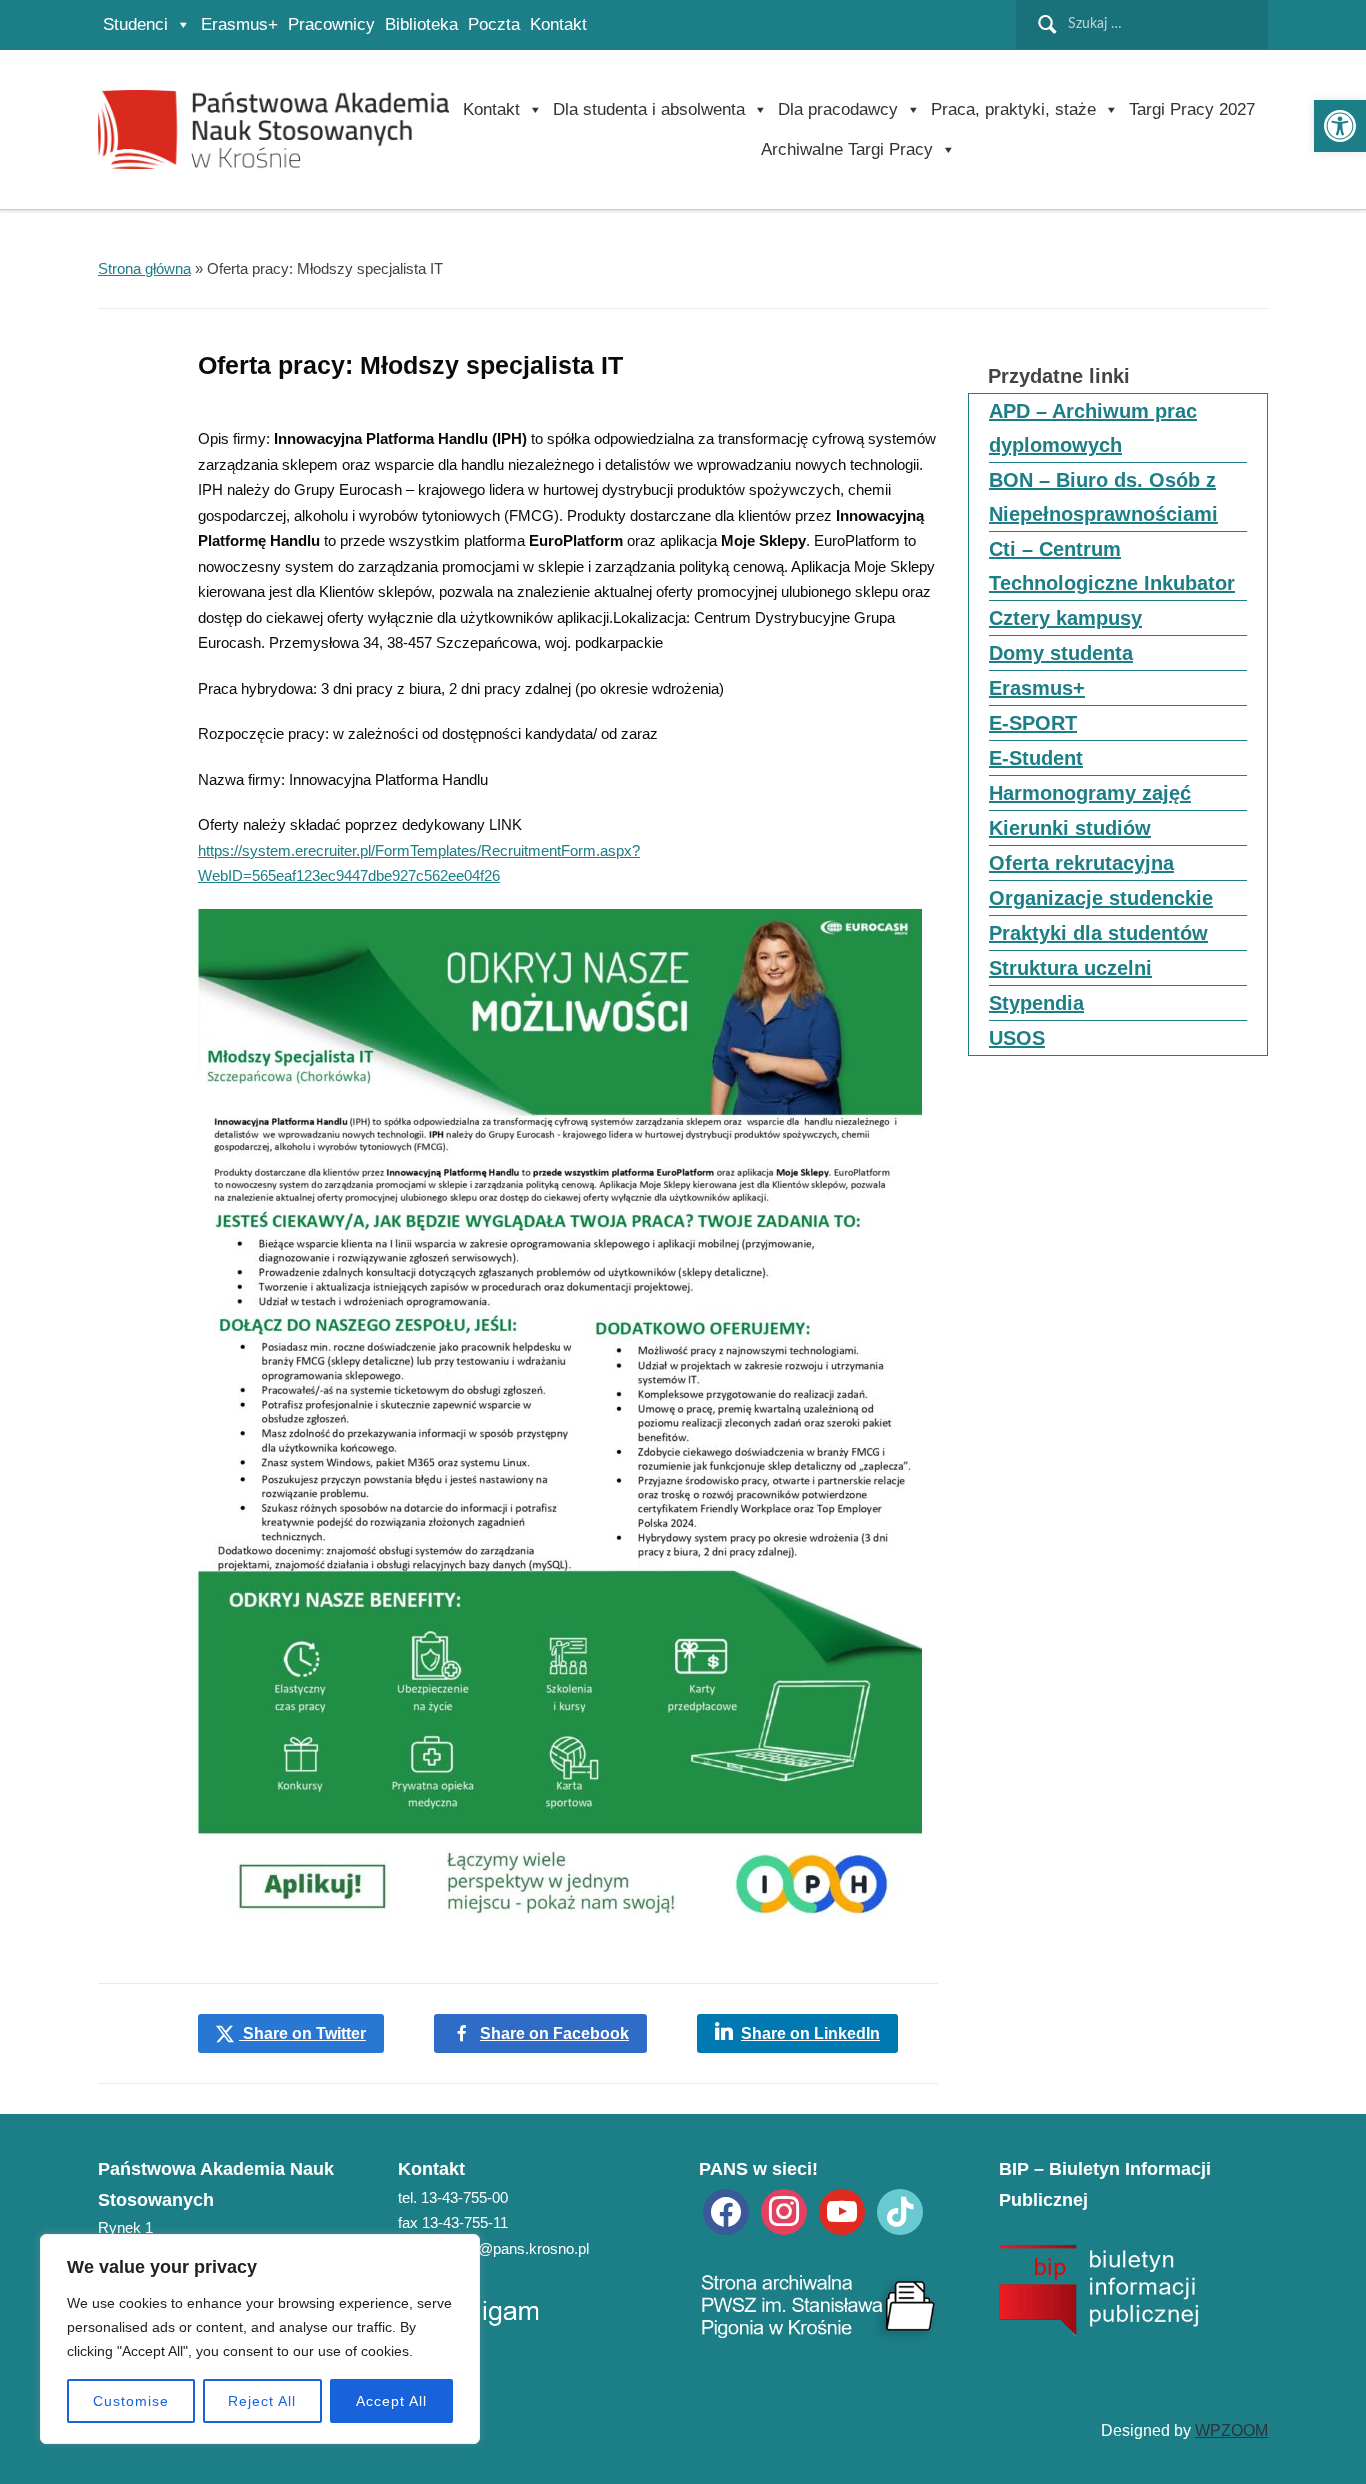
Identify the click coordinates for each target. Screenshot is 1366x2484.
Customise (131, 2401)
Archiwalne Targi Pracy (847, 149)
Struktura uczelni (1070, 968)
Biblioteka (421, 24)
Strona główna (144, 268)
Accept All (391, 2401)
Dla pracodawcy (838, 109)
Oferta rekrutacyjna (1081, 863)
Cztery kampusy (1065, 618)
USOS (1017, 1038)
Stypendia (1036, 1003)
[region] (260, 2339)
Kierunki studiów (1070, 828)
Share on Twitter (302, 2033)
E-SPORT (1033, 723)
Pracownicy (331, 24)
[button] (1340, 126)
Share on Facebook (554, 2033)
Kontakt (558, 24)
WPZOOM (1231, 2430)
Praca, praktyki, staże (1013, 109)
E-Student (1036, 758)
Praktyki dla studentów (1098, 933)
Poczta (494, 24)
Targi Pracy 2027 (1192, 109)
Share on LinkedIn (810, 2033)
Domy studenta (1061, 653)
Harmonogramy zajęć (1090, 793)
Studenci (135, 24)
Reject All (262, 2401)
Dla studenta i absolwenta (649, 109)
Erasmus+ (239, 24)
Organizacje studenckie (1101, 898)
